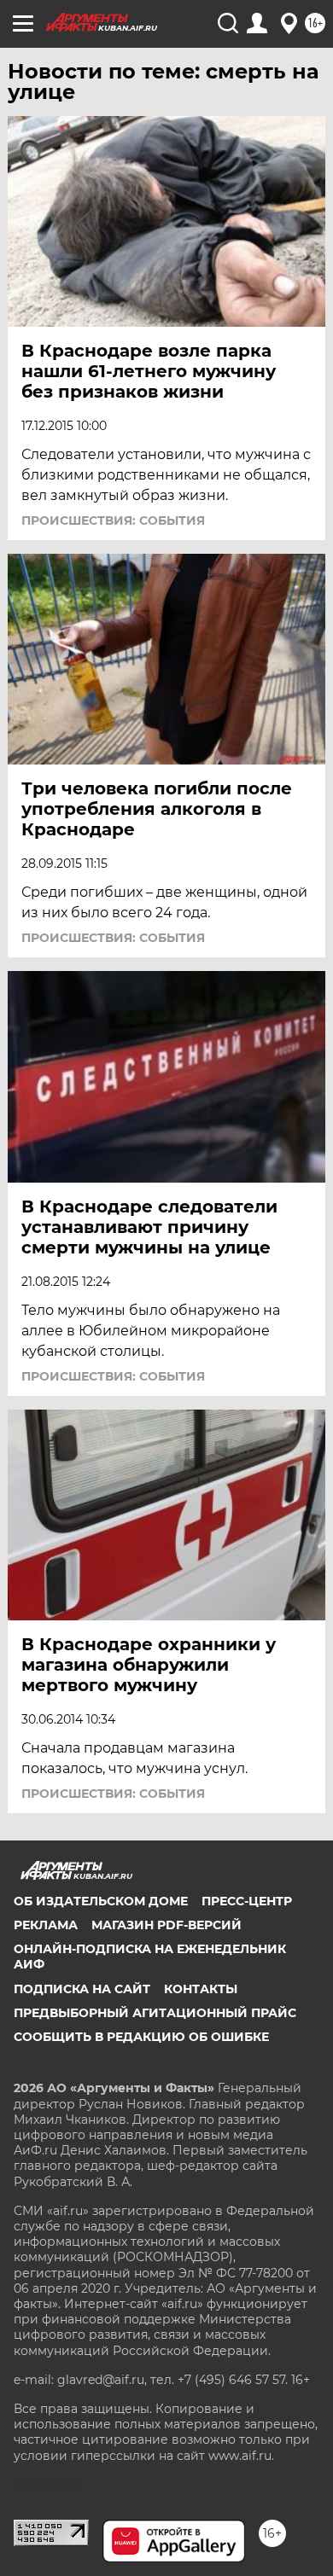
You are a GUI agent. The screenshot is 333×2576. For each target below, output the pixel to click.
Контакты (201, 1989)
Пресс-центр (247, 1901)
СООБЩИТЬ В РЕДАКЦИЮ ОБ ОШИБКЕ (141, 2037)
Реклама (46, 1925)
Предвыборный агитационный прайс (155, 2013)
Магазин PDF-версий (166, 1925)
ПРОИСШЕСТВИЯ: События (113, 520)
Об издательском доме (101, 1901)
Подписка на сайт (82, 1989)
